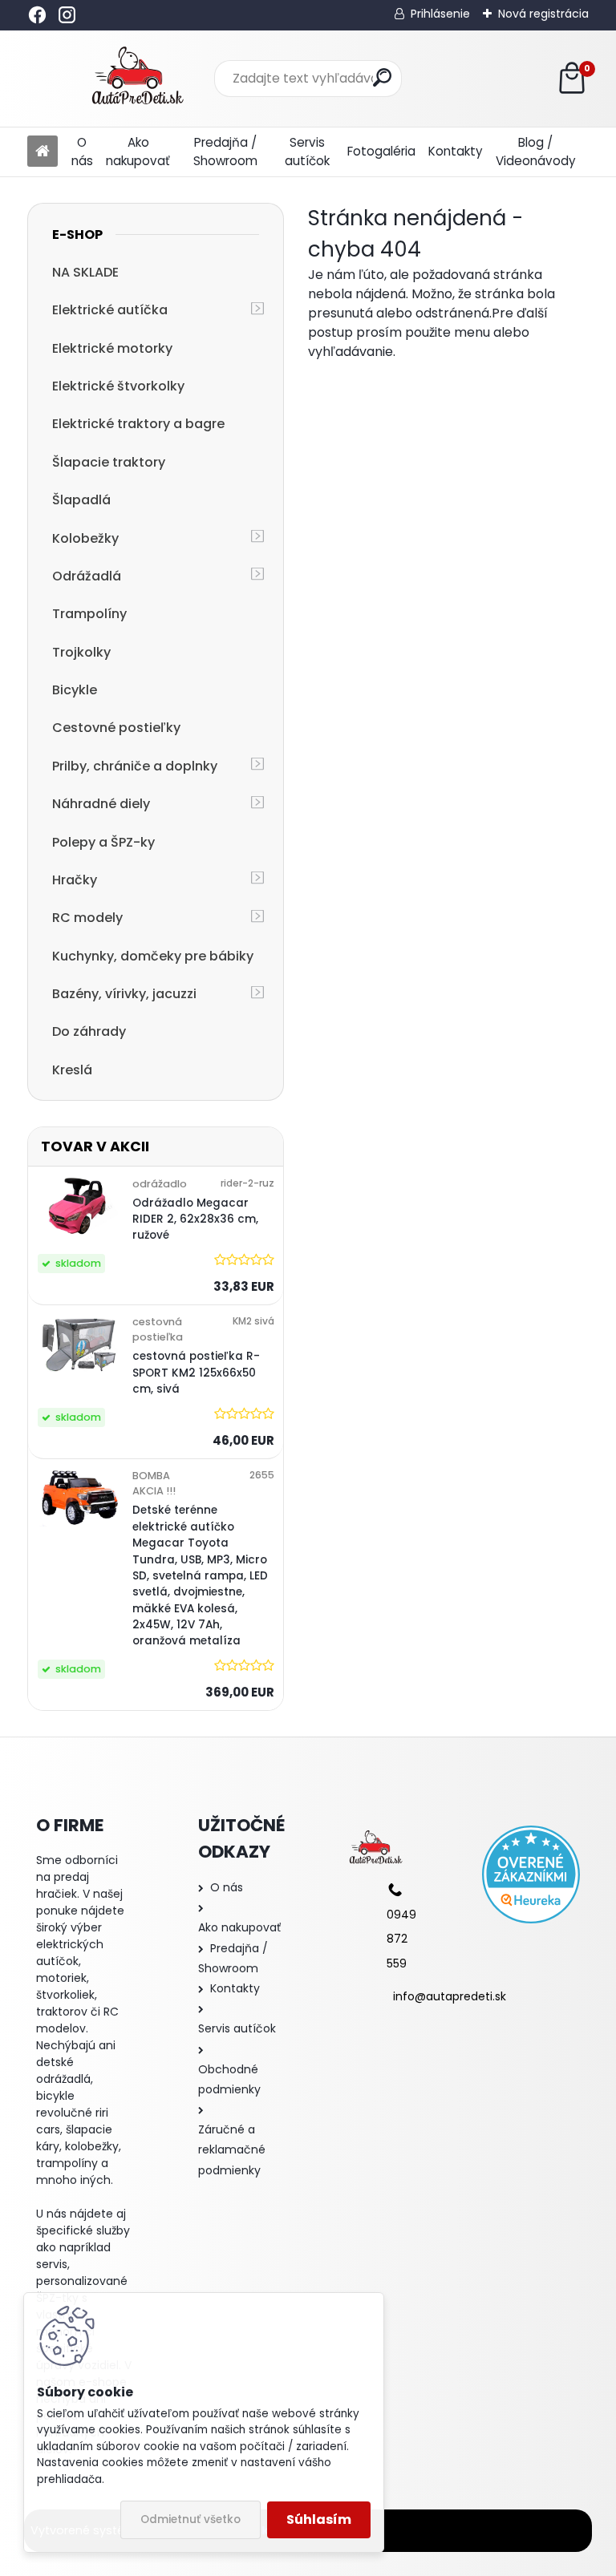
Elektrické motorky (112, 348)
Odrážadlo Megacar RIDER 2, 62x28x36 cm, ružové (195, 1219)
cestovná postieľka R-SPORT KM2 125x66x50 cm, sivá (196, 1373)
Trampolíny (89, 614)
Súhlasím (319, 2519)
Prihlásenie (440, 14)
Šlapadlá (81, 500)
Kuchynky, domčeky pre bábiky (153, 956)
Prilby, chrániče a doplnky (135, 766)
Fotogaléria (381, 151)
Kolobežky (85, 538)
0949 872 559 (401, 1939)
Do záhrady (89, 1031)
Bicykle (75, 690)
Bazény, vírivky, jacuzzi (124, 994)
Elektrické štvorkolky (118, 386)
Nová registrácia (543, 14)
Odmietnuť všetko (190, 2519)
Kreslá (72, 1070)
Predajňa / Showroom (225, 152)
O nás (82, 152)
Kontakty (456, 151)
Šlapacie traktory (109, 462)
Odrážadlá (87, 576)
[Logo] (138, 79)
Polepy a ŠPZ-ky (103, 842)
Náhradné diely (101, 804)
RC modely (87, 918)
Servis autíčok (307, 152)
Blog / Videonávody (536, 152)
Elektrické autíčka (110, 310)
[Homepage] (43, 152)
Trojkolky (81, 652)
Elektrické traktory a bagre (138, 424)
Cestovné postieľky (116, 728)
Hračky (75, 880)
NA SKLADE (85, 272)
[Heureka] (531, 1874)
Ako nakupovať (138, 152)
